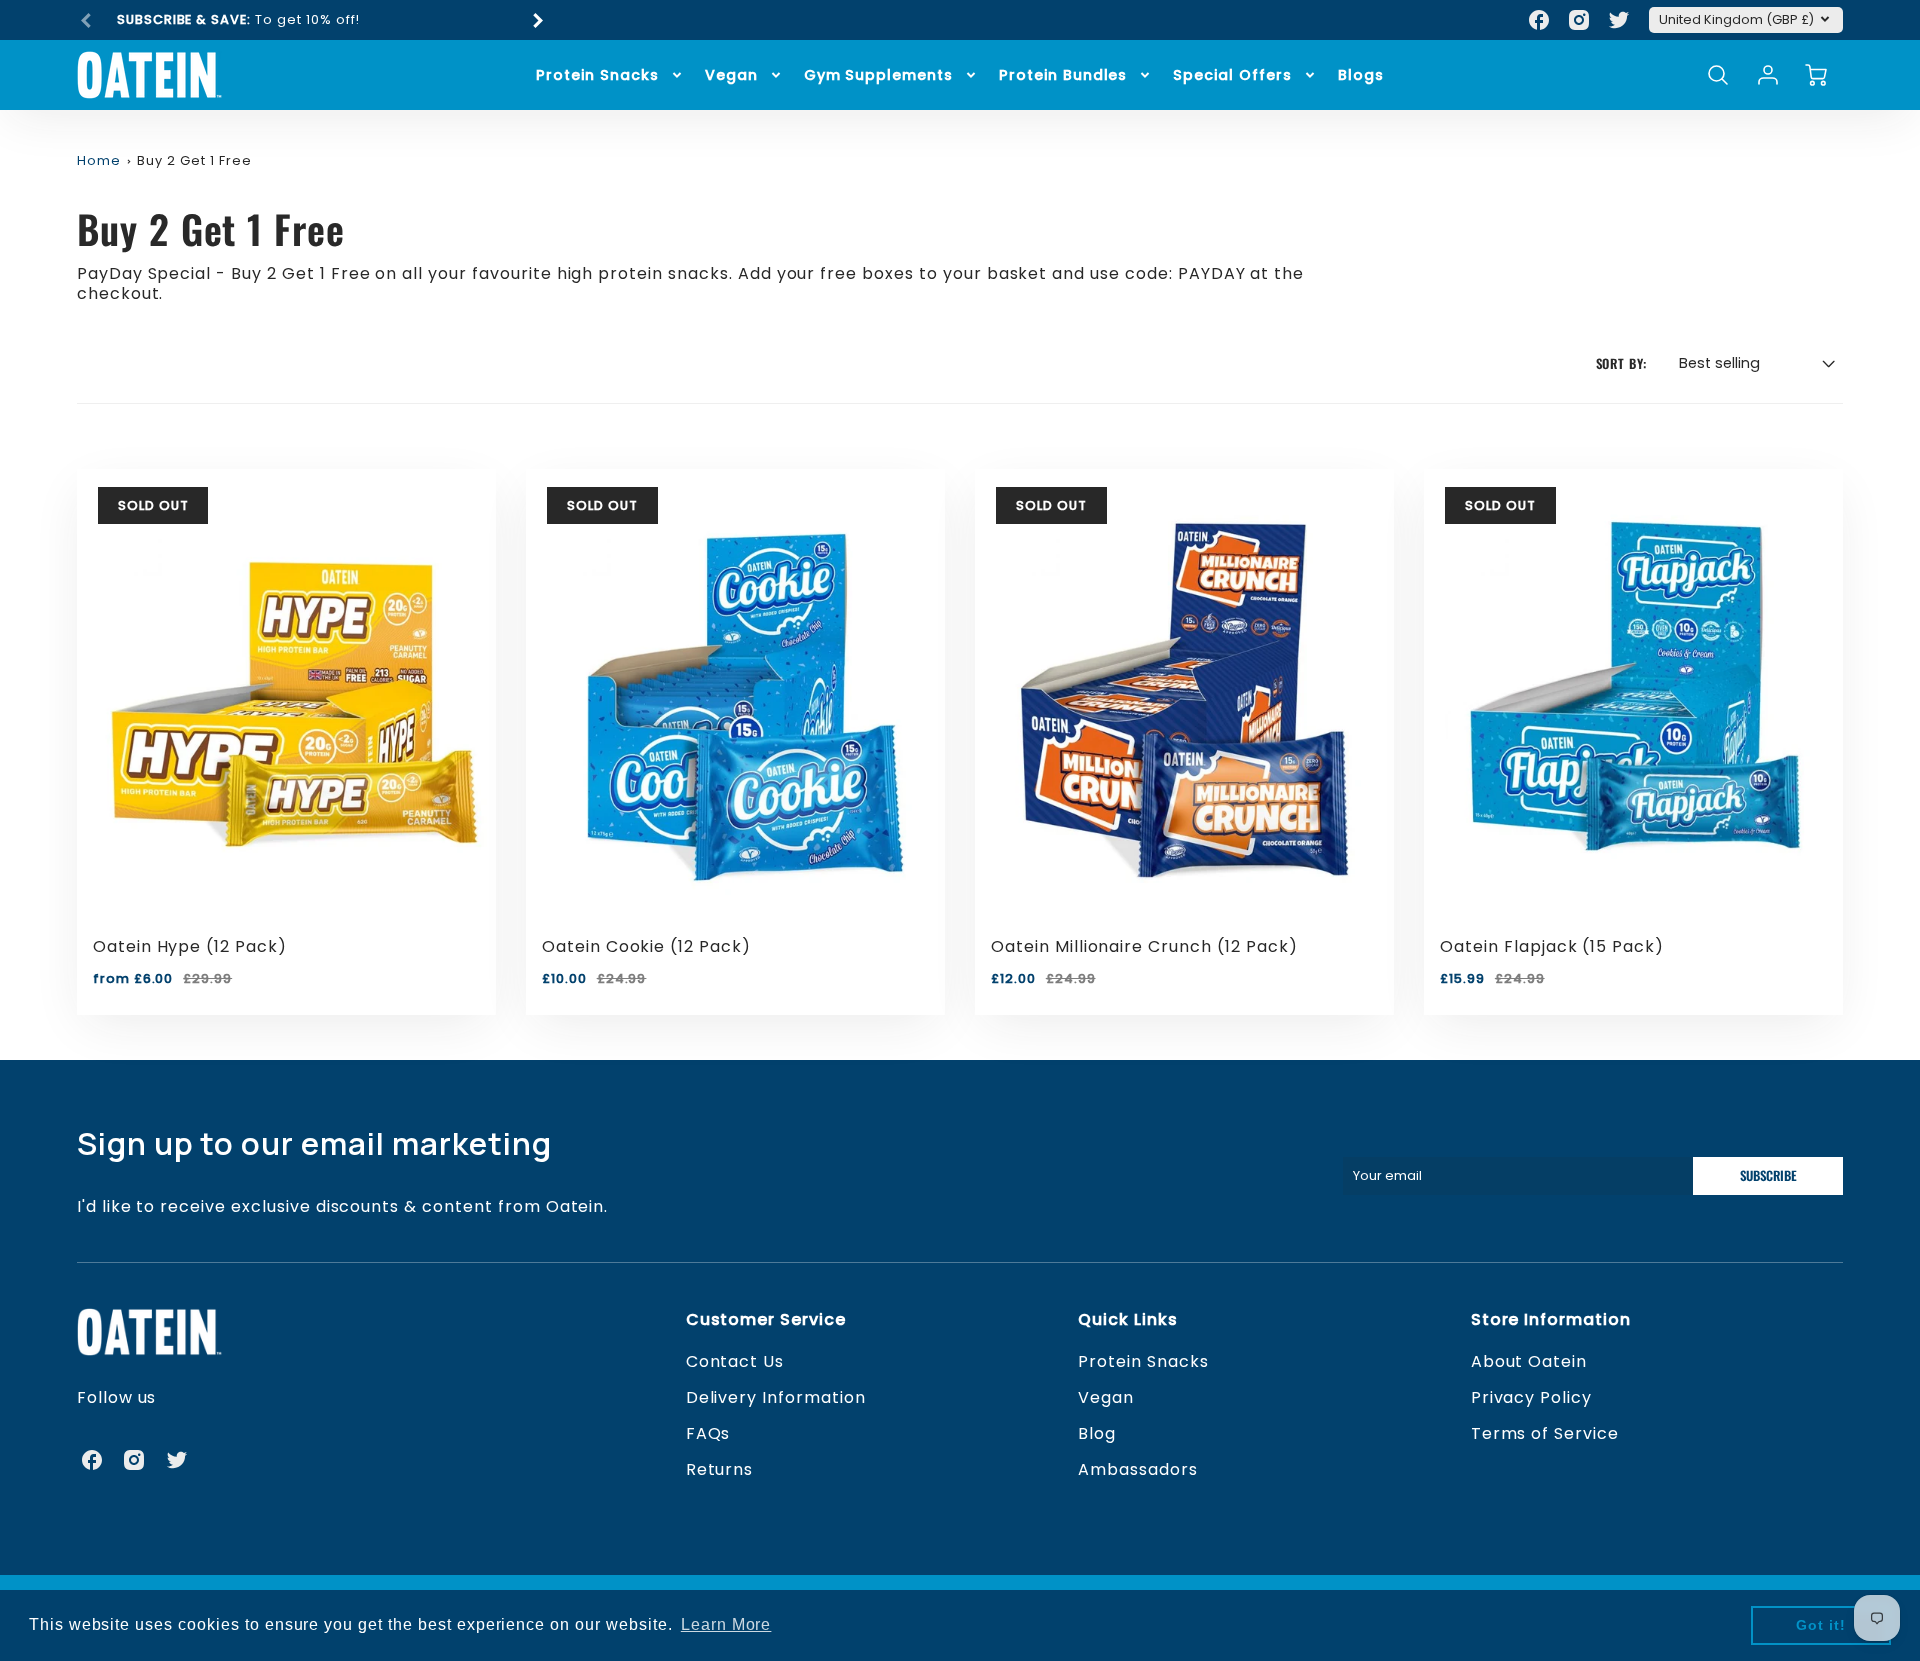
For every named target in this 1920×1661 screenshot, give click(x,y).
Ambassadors (1138, 1469)
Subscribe (1768, 1175)
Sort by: (1622, 364)
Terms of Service (1545, 1433)
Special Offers (1232, 75)
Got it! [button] (1821, 1625)
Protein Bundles (1063, 75)
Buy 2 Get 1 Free (194, 160)
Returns (720, 1469)
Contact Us (735, 1361)
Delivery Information (776, 1397)
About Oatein (1529, 1361)
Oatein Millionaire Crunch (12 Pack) (1144, 946)
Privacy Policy (1531, 1397)
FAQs (708, 1433)
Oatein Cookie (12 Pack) (646, 946)
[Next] (537, 20)
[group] (312, 20)
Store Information (1551, 1319)
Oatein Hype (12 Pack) (190, 946)
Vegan (731, 75)
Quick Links (1128, 1319)
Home (99, 160)
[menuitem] (610, 75)
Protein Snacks (597, 75)
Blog (1097, 1433)
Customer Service (766, 1319)
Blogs (1361, 75)
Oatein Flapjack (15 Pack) (1552, 946)
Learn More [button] (726, 1624)
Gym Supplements (878, 75)
